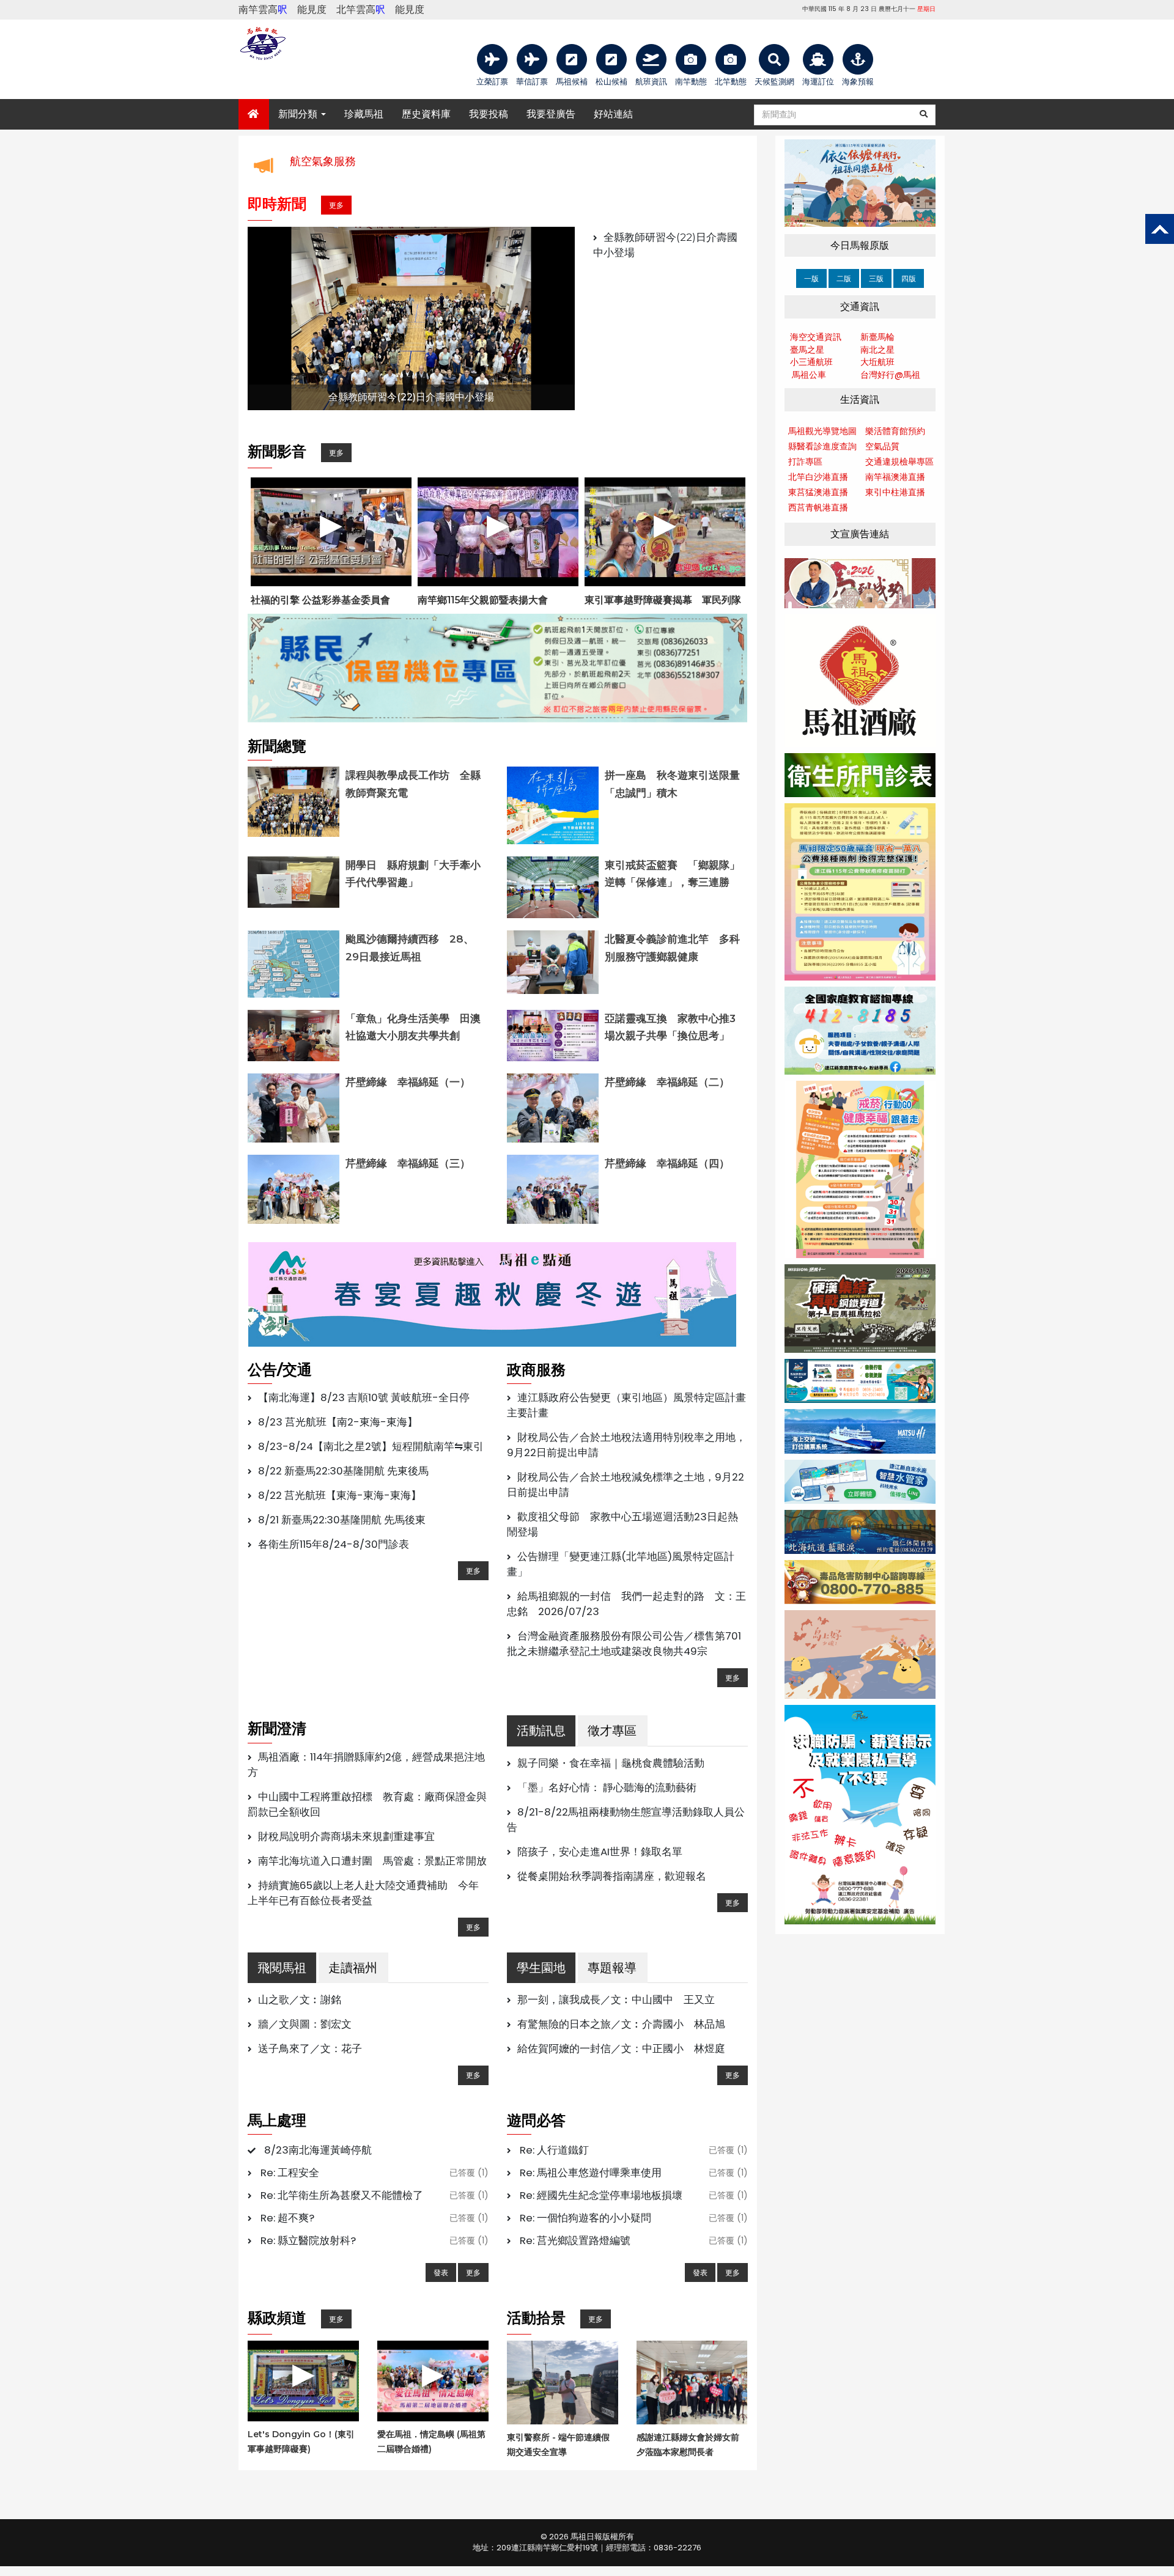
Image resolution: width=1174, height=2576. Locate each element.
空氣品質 (882, 446)
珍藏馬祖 (364, 114)
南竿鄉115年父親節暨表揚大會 (483, 600)
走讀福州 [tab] (353, 1968)
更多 (336, 205)
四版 (909, 278)
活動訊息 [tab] (541, 1731)
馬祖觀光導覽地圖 (822, 431)
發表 (441, 2272)
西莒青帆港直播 (818, 507)
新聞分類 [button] (299, 114)
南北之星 (877, 350)
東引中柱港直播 (895, 492)
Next (593, 318)
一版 (811, 278)
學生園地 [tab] (541, 1968)
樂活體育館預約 (895, 431)
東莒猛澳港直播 (818, 492)
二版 (844, 278)
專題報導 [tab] (612, 1968)
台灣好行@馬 (886, 375)
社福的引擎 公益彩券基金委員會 (320, 600)
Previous (229, 318)
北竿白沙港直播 (818, 477)
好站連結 (613, 114)
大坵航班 (877, 362)
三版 (876, 278)
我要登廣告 (551, 114)
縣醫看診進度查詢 (822, 446)
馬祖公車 (809, 375)
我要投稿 (489, 114)
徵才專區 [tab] (612, 1731)
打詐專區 (805, 462)
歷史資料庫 (426, 114)
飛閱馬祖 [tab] (282, 1968)
